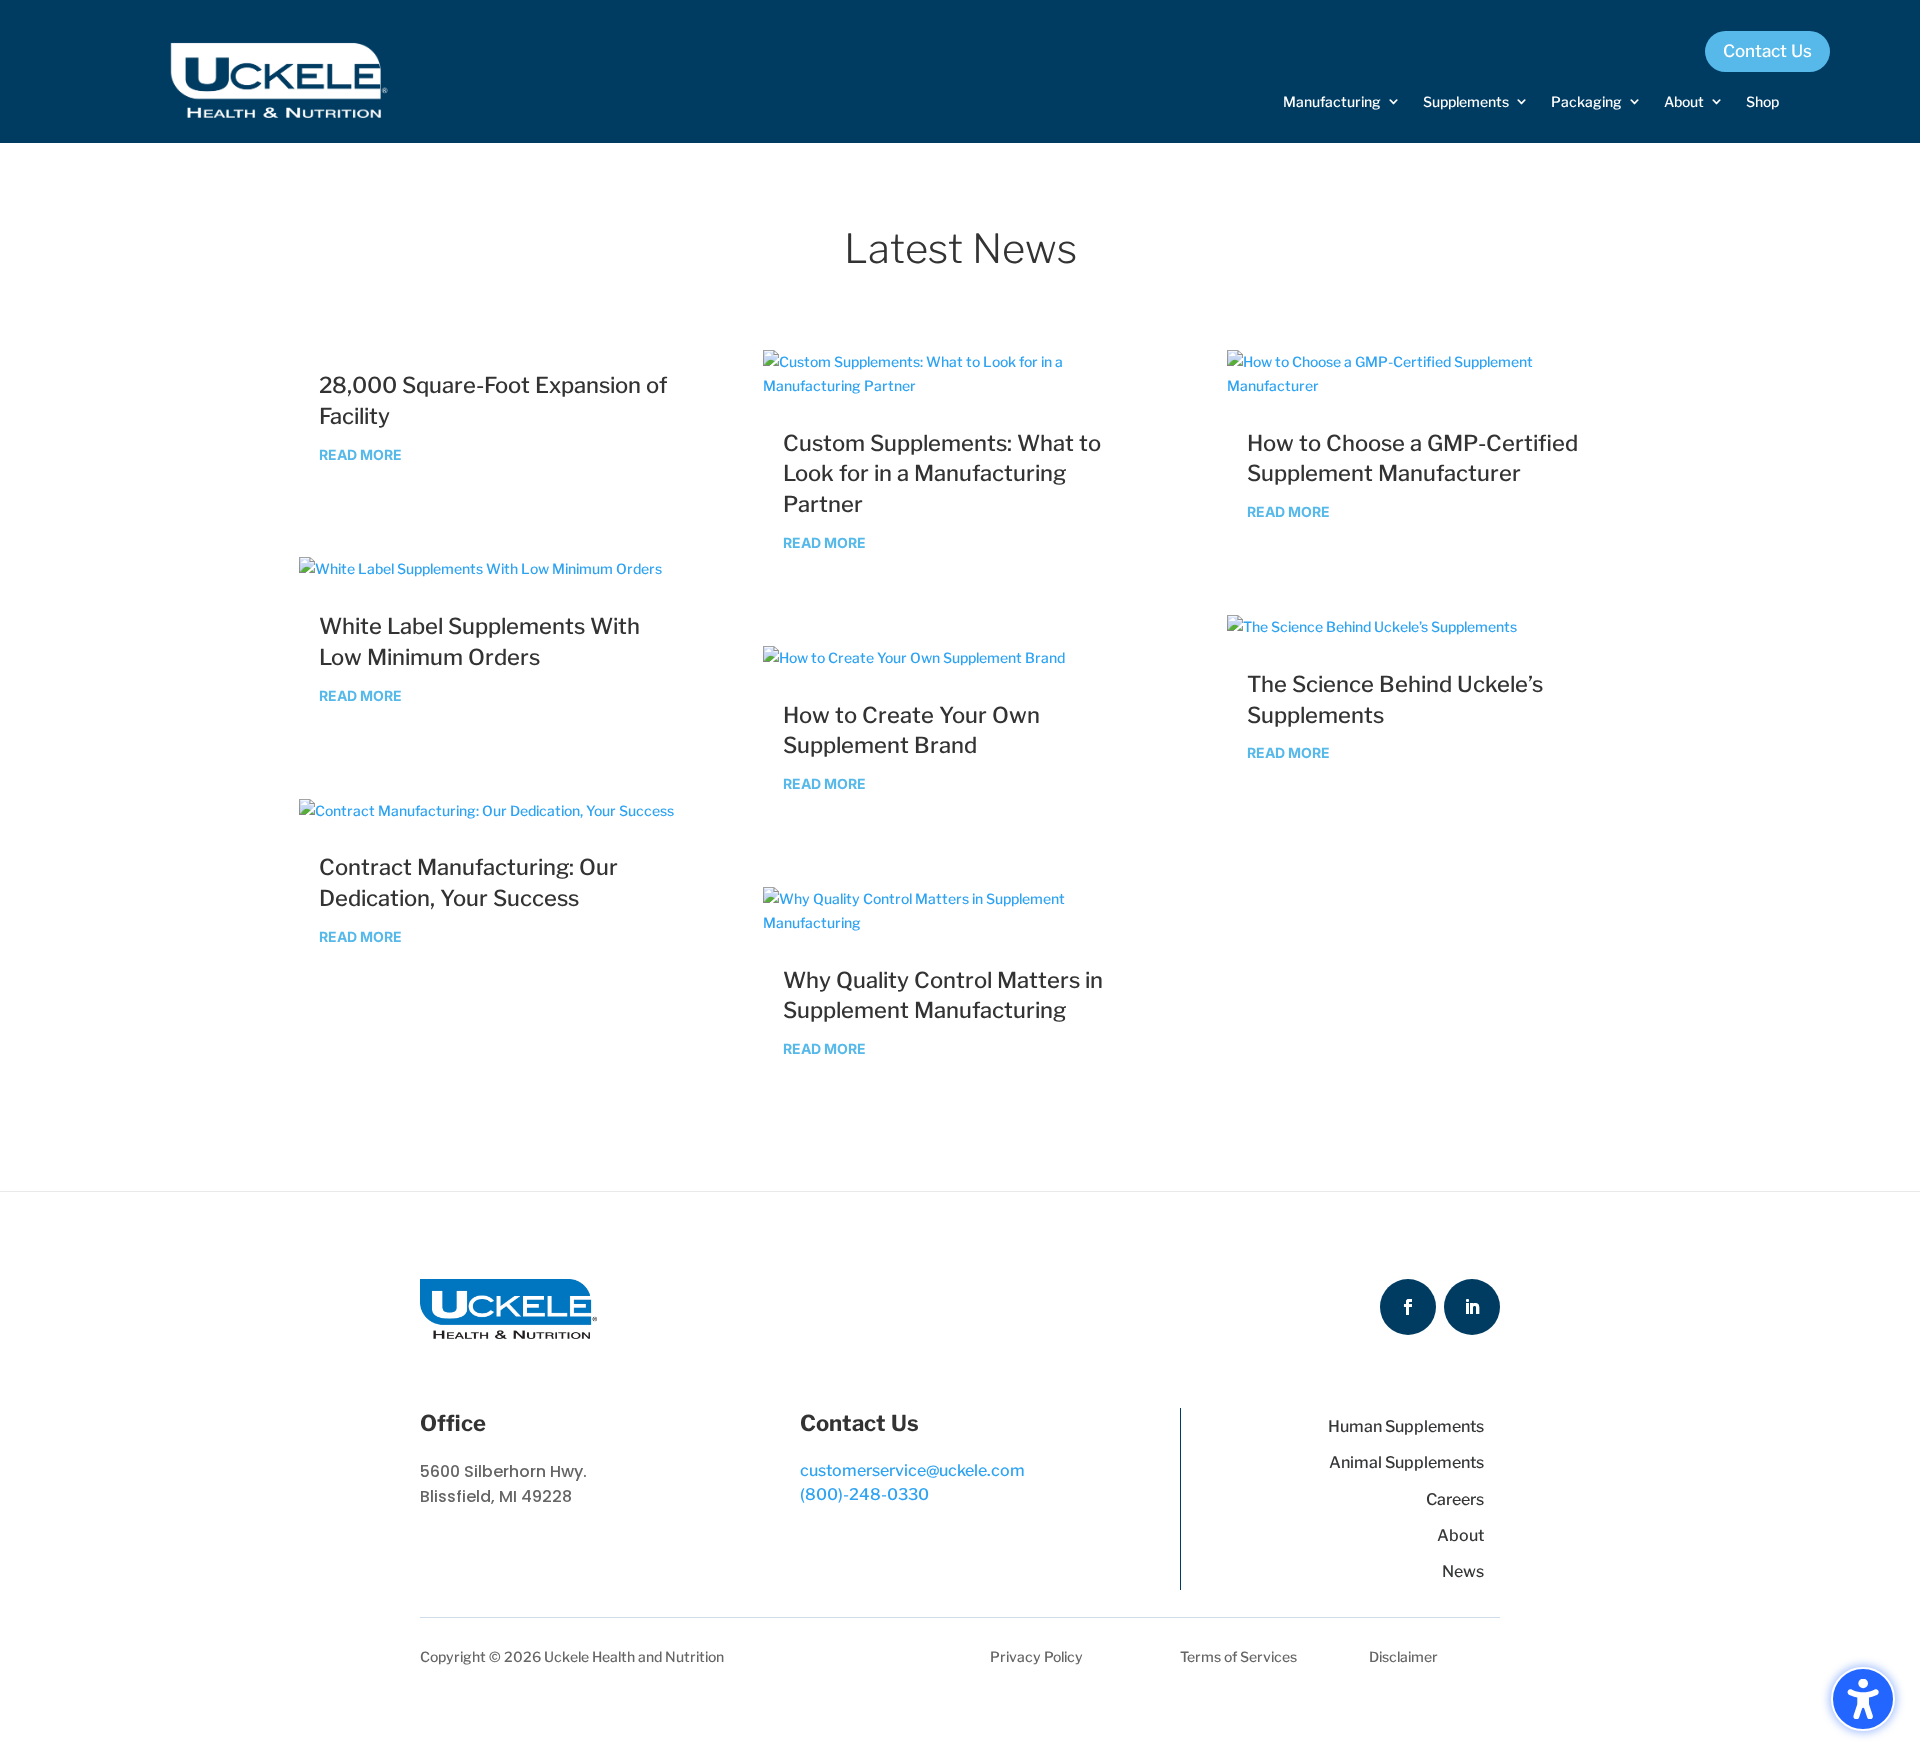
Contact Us (1767, 51)
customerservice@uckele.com (912, 1470)
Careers (1455, 1499)
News (1463, 1571)
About (1460, 1535)
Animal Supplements (1406, 1462)
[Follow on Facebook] (1408, 1307)
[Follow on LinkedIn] (1472, 1307)
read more (360, 454)
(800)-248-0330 (864, 1494)
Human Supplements (1406, 1426)
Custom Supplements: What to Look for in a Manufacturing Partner (942, 474)
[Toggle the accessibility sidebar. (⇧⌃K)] (1863, 1699)
